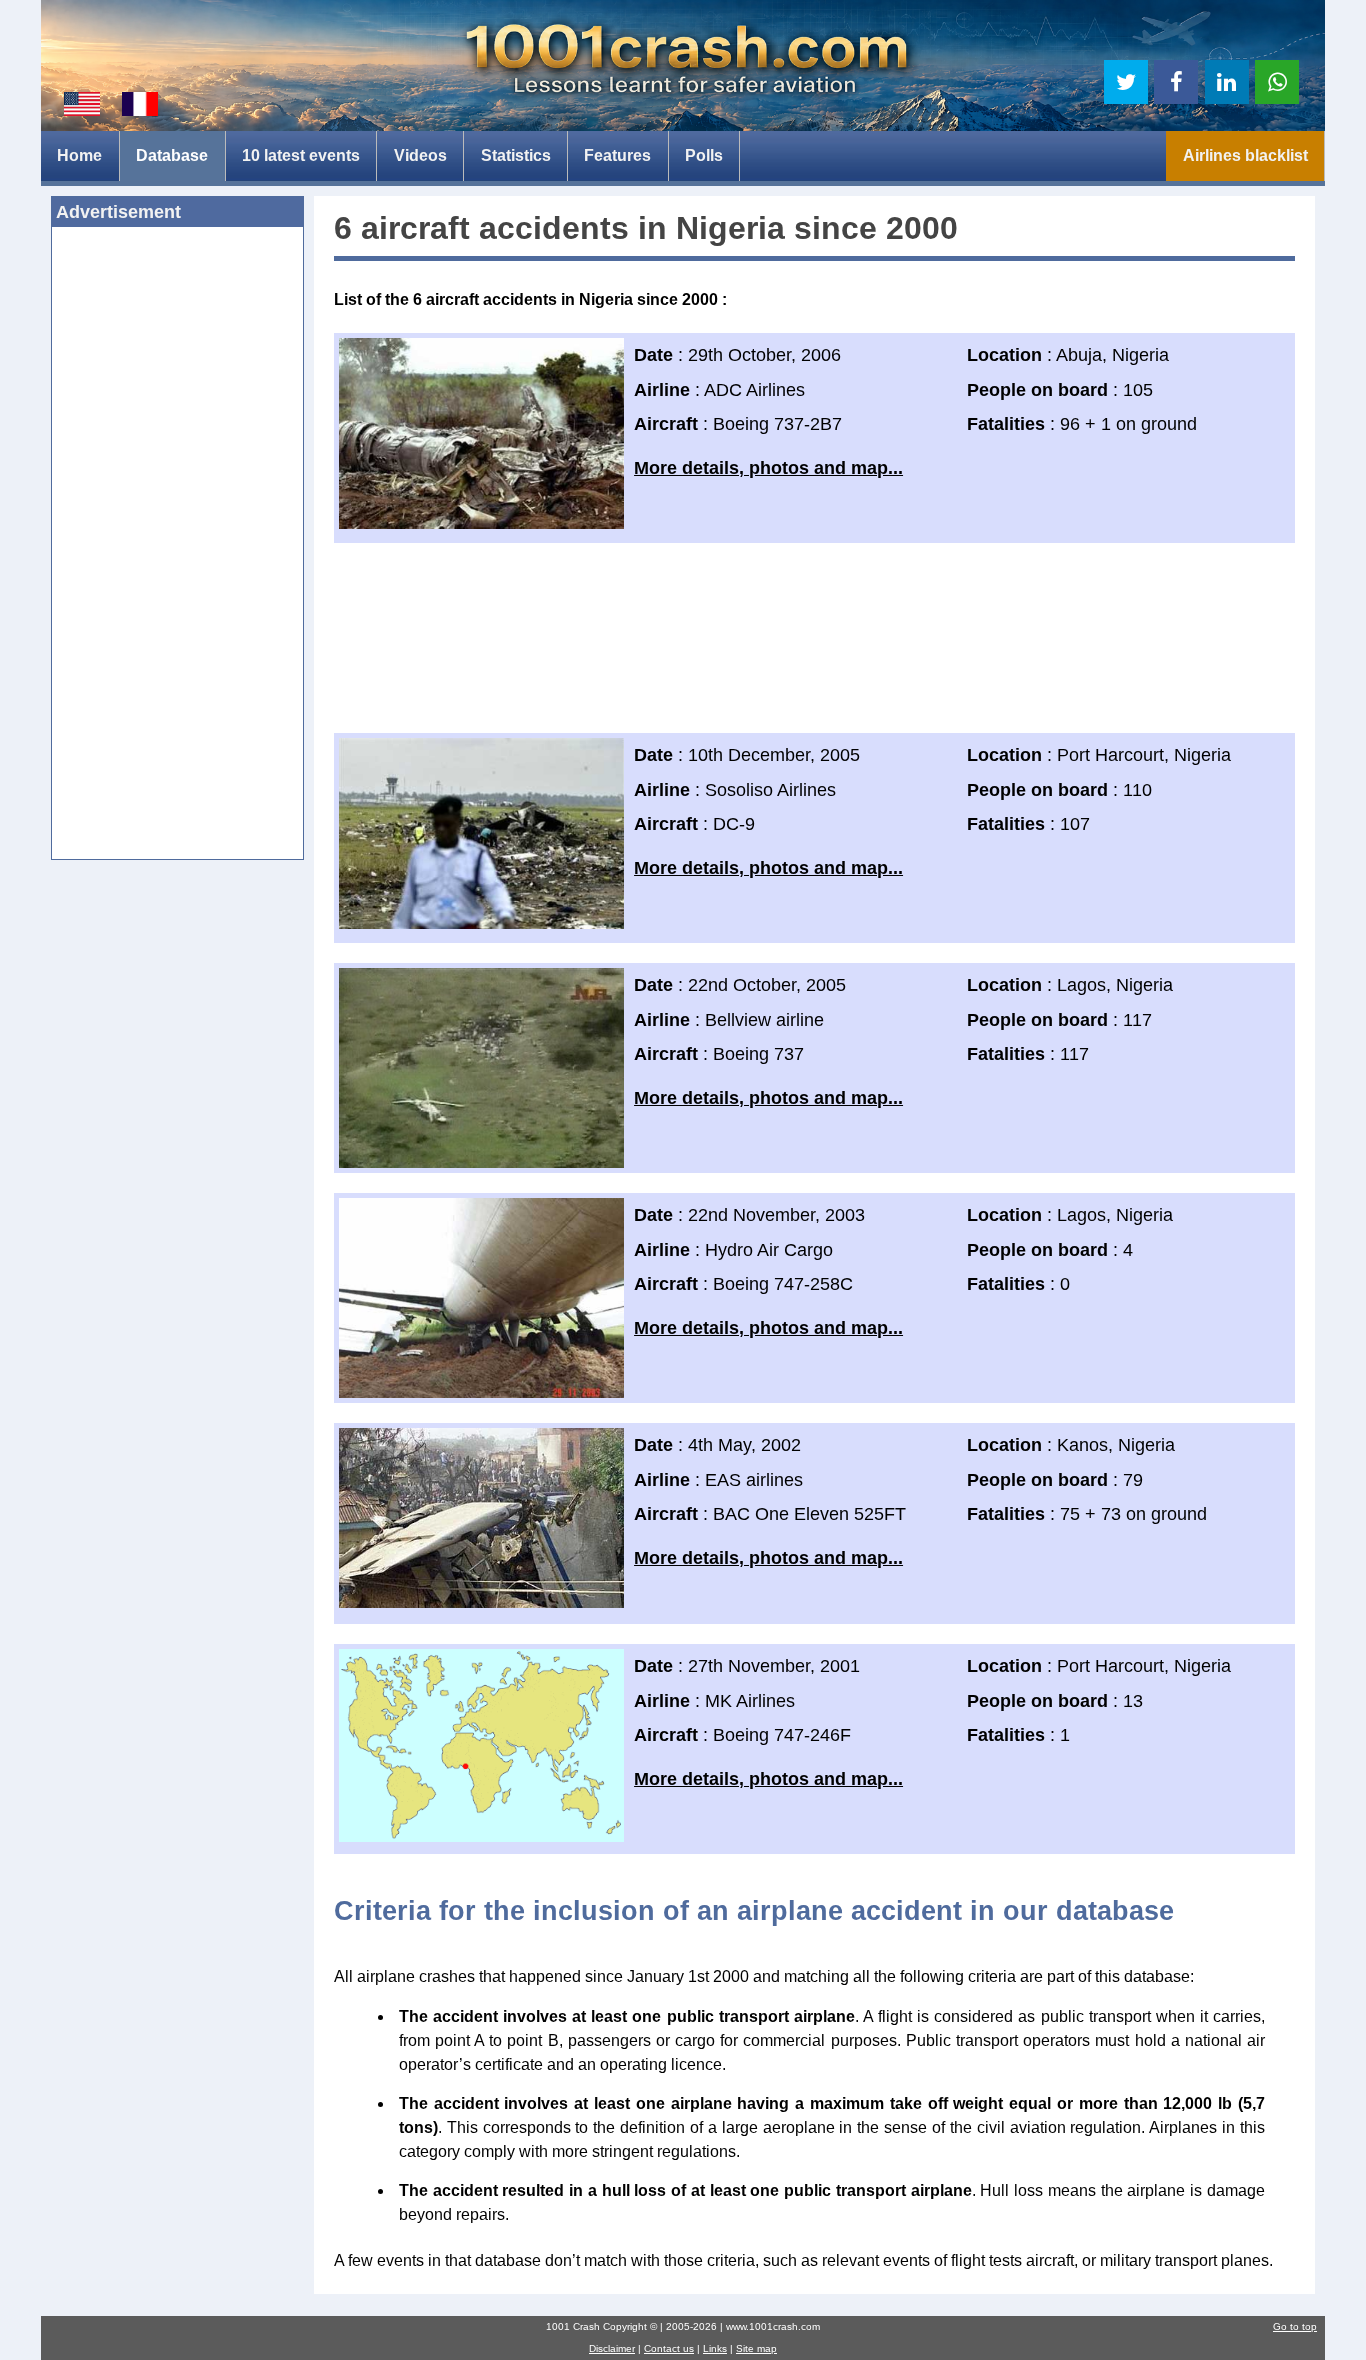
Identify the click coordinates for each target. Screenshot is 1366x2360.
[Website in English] (82, 104)
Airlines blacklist (1245, 155)
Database (172, 155)
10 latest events (301, 155)
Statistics (516, 155)
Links (715, 2348)
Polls (704, 155)
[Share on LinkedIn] (1227, 82)
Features (617, 155)
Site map (756, 2348)
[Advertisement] (177, 549)
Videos (420, 155)
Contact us (669, 2348)
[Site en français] (140, 104)
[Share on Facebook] (1176, 82)
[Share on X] (1126, 82)
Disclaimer (612, 2348)
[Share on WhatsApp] (1277, 82)
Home (79, 155)
